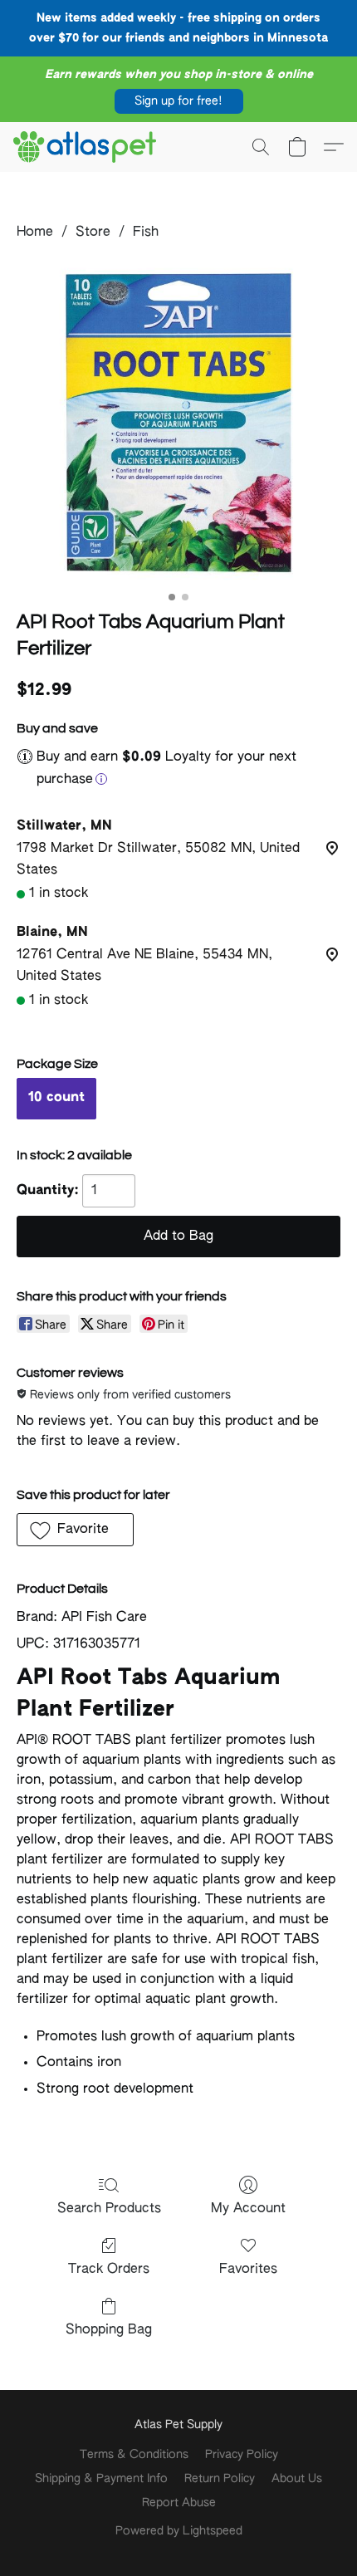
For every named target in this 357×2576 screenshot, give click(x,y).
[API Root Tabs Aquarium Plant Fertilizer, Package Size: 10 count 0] (178, 422)
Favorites (248, 2270)
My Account (248, 2209)
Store (93, 233)
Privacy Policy (242, 2455)
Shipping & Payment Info (101, 2479)
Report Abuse (179, 2503)
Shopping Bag (109, 2330)
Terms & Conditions (134, 2455)
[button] (179, 101)
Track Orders (109, 2270)
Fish (146, 233)
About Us (297, 2479)
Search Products (109, 2209)
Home (35, 233)
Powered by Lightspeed (179, 2531)
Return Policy (220, 2479)
